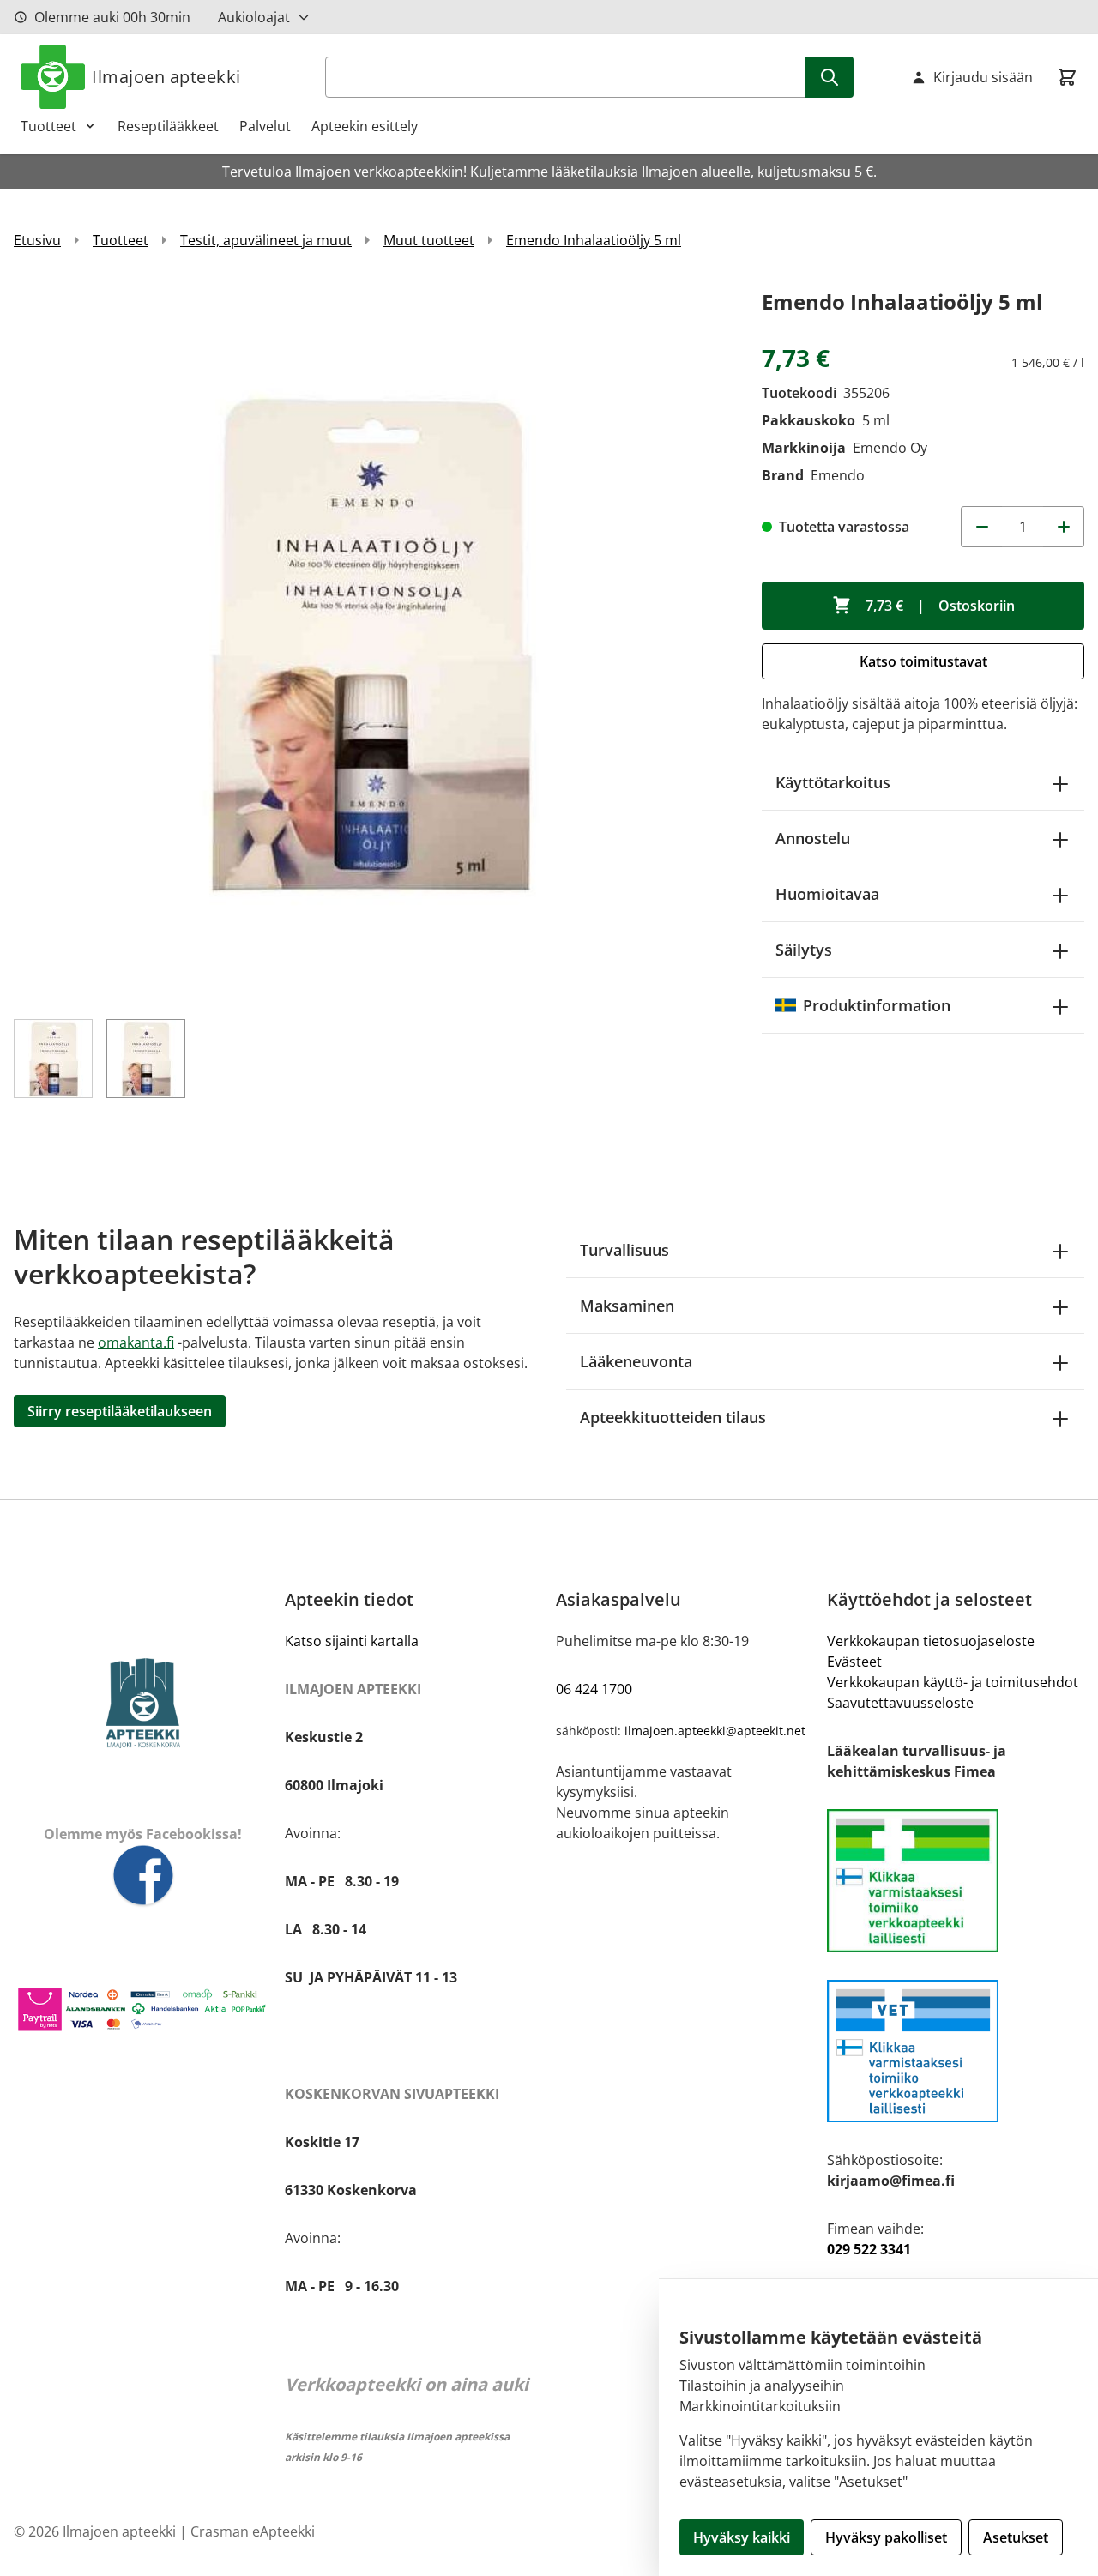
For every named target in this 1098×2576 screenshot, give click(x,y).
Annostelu (813, 838)
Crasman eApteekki (253, 2531)
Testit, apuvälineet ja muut (266, 240)
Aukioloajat (254, 17)
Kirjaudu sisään (983, 77)
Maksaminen (627, 1306)
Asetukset (1016, 2537)
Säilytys (804, 950)
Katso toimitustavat (923, 661)
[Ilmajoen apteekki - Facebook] (142, 1876)
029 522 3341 (869, 2249)
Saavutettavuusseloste (900, 1703)
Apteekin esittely (365, 126)
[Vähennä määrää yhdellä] (981, 527)
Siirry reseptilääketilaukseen (120, 1411)
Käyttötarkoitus (833, 782)
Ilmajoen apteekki (166, 77)
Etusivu (37, 240)
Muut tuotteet (429, 240)
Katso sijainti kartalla (352, 1641)
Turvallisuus (624, 1250)
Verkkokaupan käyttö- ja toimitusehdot (953, 1682)
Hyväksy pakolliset (886, 2537)
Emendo (838, 475)
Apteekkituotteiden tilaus (673, 1417)
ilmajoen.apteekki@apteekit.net (715, 1731)
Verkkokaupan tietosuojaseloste (931, 1641)
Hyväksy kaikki (742, 2537)
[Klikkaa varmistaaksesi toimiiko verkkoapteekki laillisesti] (956, 2051)
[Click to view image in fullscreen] (371, 642)
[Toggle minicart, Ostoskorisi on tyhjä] (1067, 77)
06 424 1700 (594, 1689)
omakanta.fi (136, 1342)
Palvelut (265, 126)
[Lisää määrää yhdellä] (1064, 527)
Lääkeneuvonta (636, 1361)
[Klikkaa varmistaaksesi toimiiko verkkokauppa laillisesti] (956, 1881)
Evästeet (854, 1662)
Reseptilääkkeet (168, 126)
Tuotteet (48, 126)
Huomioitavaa (827, 894)
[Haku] (830, 77)
